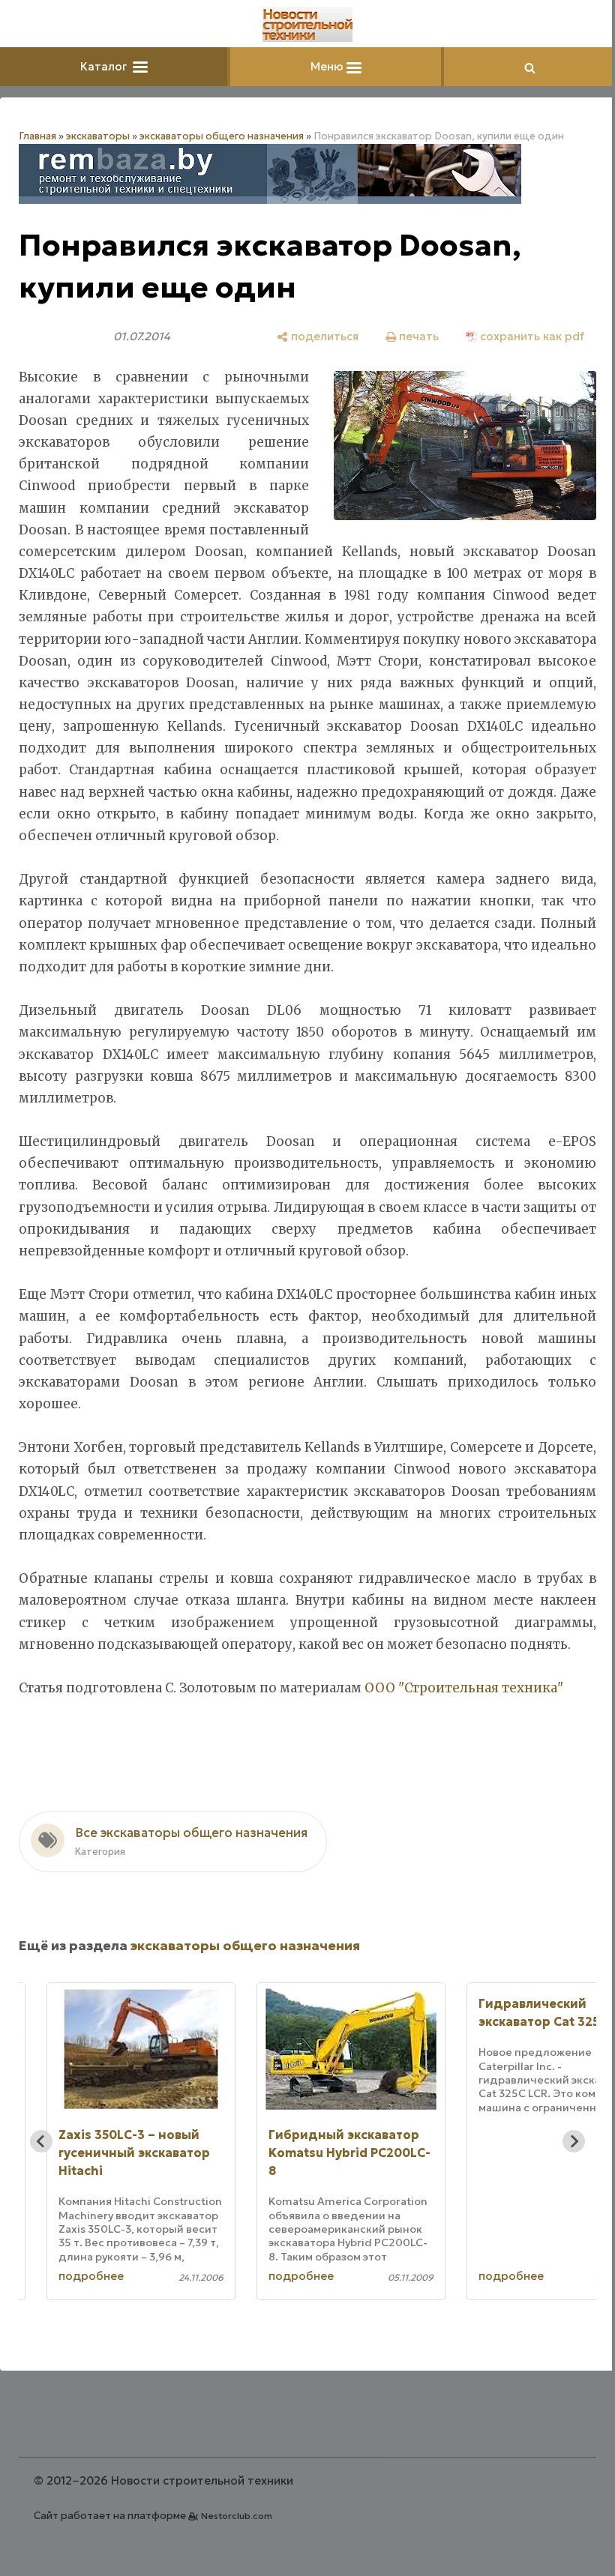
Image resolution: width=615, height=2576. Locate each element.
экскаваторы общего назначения (222, 136)
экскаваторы (98, 136)
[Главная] (307, 25)
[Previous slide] (41, 2141)
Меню (328, 66)
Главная (37, 136)
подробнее (91, 2276)
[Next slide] (574, 2141)
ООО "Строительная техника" (464, 1688)
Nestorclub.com (237, 2516)
